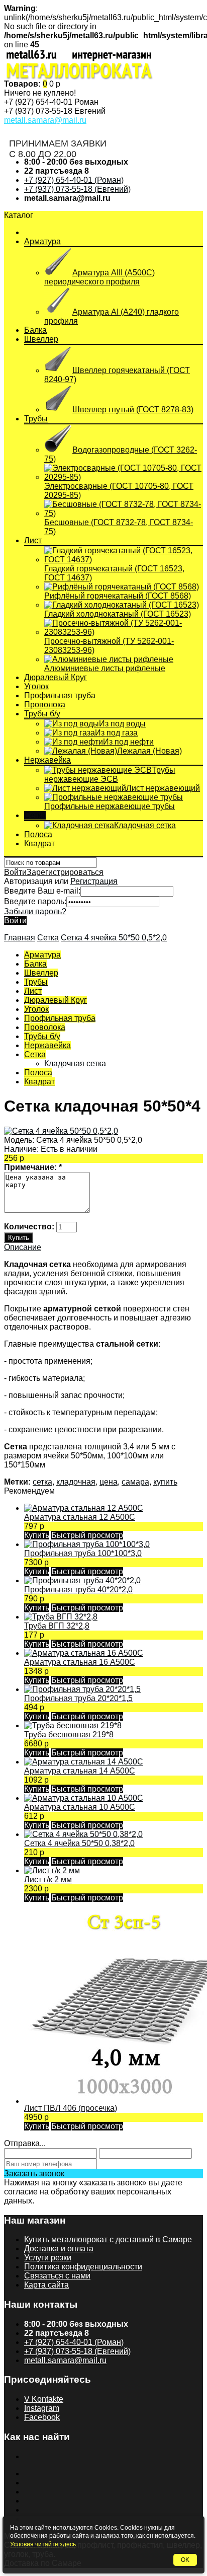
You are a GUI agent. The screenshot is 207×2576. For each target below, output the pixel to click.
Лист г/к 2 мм (48, 1880)
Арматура (42, 241)
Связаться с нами (57, 2276)
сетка (42, 1482)
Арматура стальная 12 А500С (80, 1517)
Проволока (45, 705)
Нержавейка (47, 760)
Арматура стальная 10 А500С (80, 1807)
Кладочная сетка (75, 1063)
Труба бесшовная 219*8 (69, 1735)
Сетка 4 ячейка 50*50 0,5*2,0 (114, 938)
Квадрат (39, 843)
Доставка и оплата (59, 2249)
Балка (35, 330)
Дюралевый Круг (56, 677)
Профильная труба (60, 695)
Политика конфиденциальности (83, 2267)
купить (165, 1482)
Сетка (35, 815)
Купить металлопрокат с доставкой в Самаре (108, 2239)
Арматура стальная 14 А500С (80, 1771)
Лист (33, 540)
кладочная (76, 1482)
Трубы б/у (42, 714)
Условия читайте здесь (43, 2544)
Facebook (42, 2417)
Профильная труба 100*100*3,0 (83, 1553)
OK (185, 2560)
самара (135, 1482)
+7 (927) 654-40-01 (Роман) (74, 180)
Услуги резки (48, 2258)
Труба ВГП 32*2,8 (57, 1626)
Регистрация (94, 881)
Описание (23, 1247)
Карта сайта (46, 2285)
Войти (15, 872)
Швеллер (41, 339)
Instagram (42, 2408)
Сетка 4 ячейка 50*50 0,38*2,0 (79, 1843)
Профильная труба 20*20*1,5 (78, 1698)
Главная (20, 938)
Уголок (36, 686)
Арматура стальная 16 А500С (80, 1662)
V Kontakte (44, 2399)
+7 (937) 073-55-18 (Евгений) (77, 189)
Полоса (38, 834)
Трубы (36, 419)
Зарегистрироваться (65, 872)
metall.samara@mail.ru (45, 120)
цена (109, 1482)
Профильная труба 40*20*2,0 (78, 1590)
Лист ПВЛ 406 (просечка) (71, 2108)
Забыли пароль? (35, 911)
